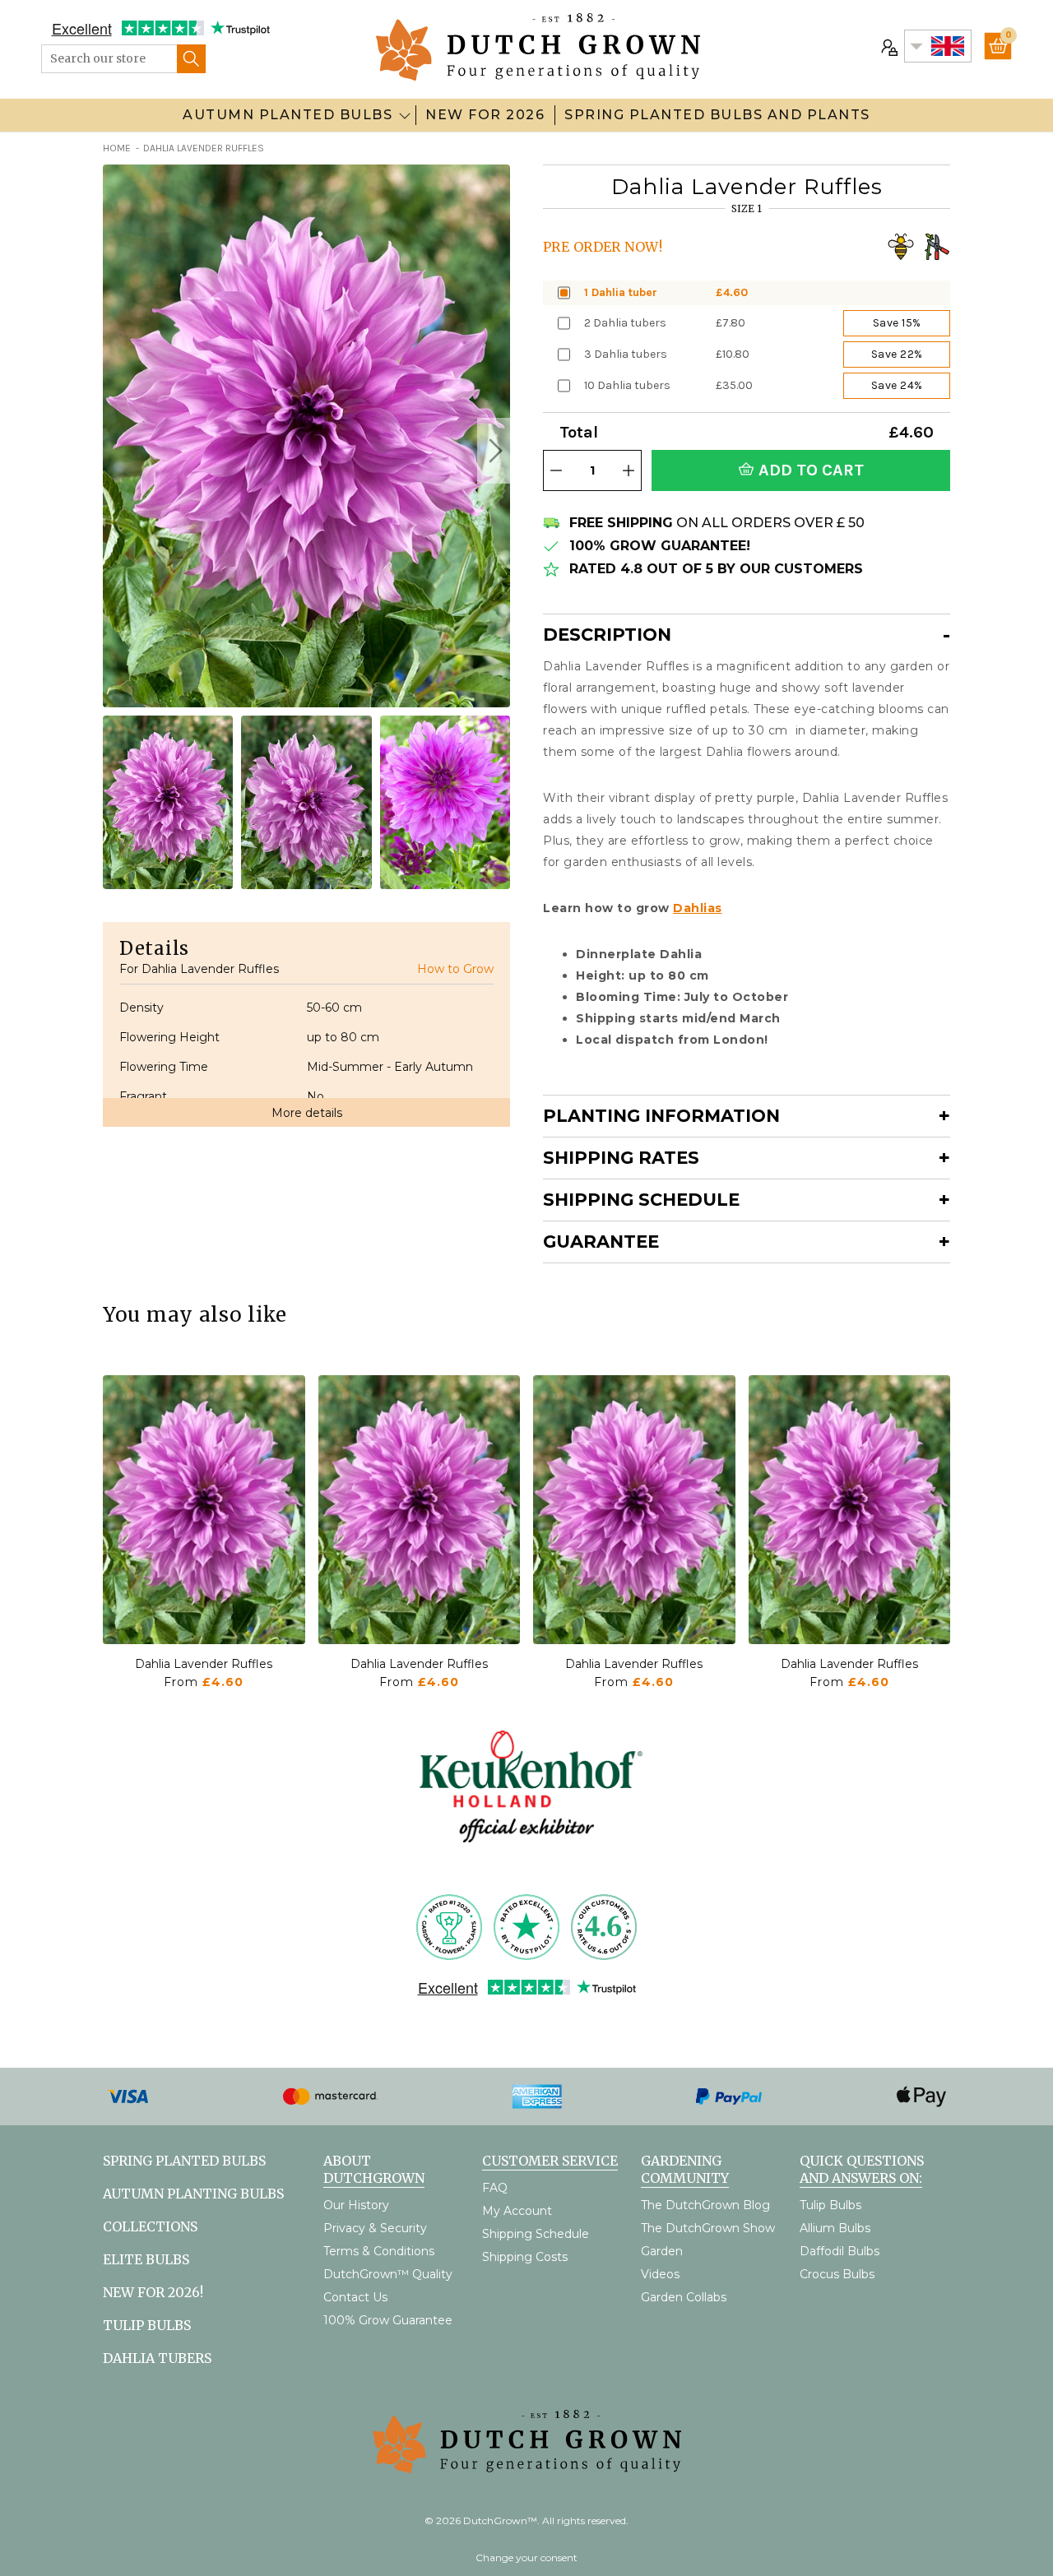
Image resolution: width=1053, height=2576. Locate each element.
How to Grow (455, 969)
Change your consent (526, 2557)
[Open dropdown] (405, 115)
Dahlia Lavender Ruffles (204, 1664)
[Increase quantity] (629, 470)
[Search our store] (191, 59)
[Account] (888, 46)
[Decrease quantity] (556, 470)
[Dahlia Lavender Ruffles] (204, 1510)
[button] (494, 451)
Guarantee (601, 1242)
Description (607, 635)
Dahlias (698, 908)
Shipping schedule (641, 1200)
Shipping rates (621, 1158)
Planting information (661, 1116)
